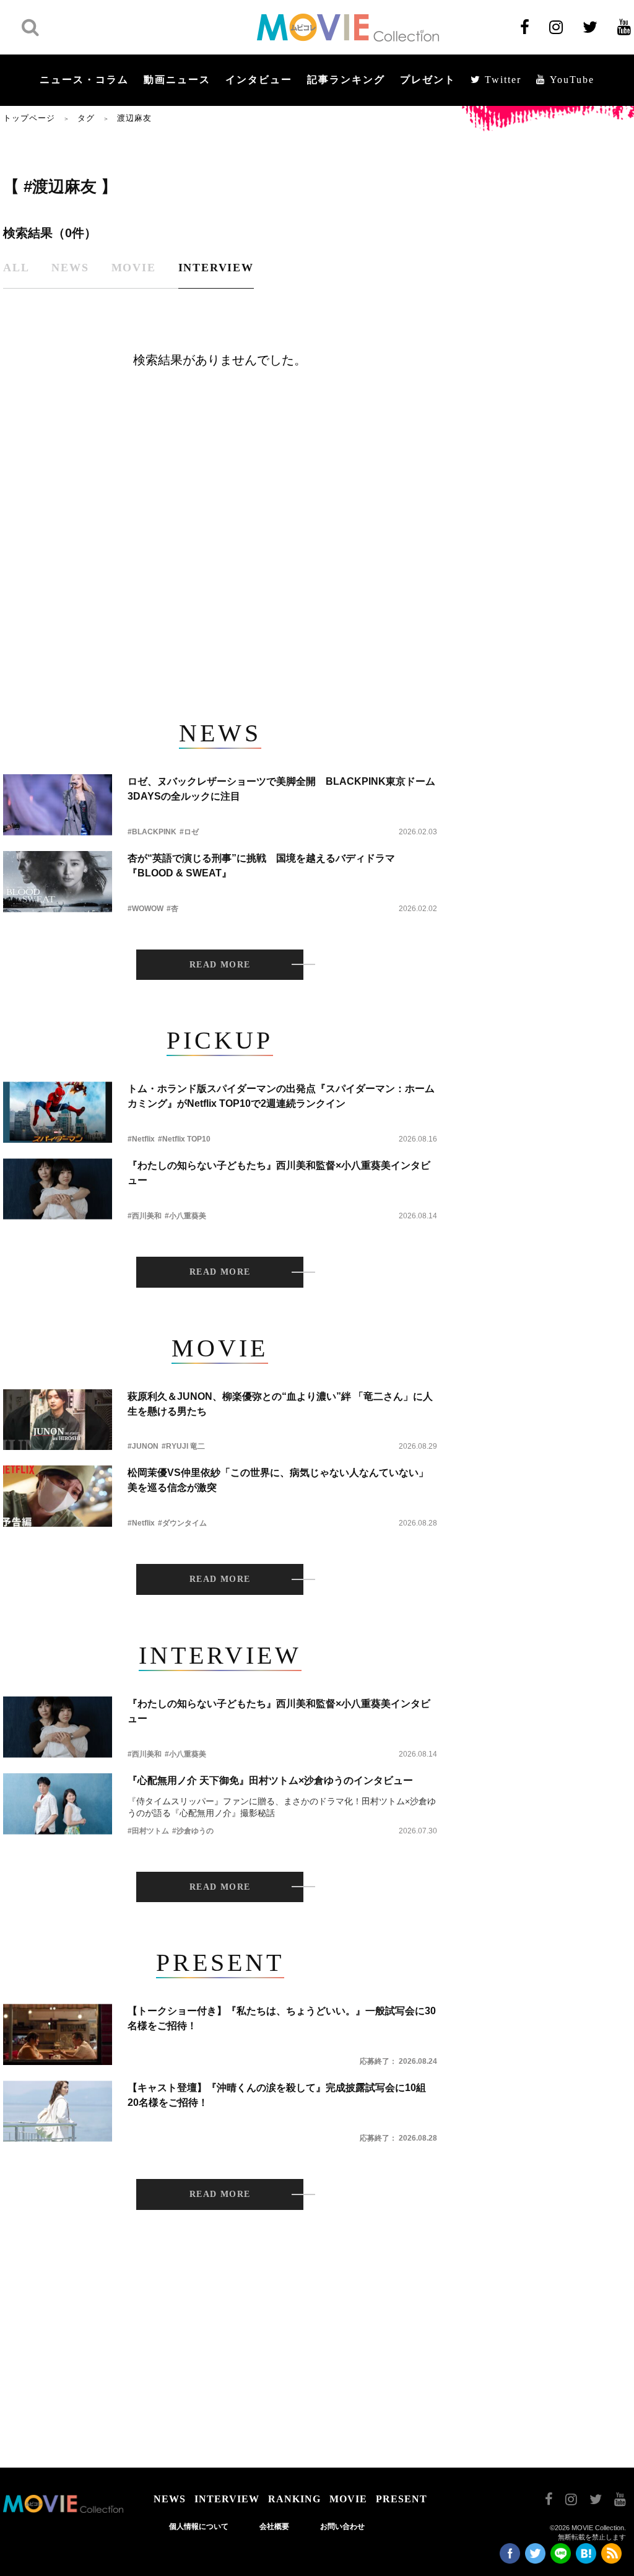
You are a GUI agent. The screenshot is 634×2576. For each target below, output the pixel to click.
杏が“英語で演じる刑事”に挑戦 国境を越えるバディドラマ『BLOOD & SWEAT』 (261, 866)
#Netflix (141, 1139)
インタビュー (259, 80)
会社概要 (274, 2526)
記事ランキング (346, 80)
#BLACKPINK (152, 832)
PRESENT (402, 2499)
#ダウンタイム (182, 1523)
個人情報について (199, 2526)
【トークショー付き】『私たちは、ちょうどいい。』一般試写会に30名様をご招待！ (282, 2018)
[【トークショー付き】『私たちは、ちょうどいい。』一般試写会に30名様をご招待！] (58, 2034)
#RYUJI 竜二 (183, 1446)
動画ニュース (177, 80)
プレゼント (428, 80)
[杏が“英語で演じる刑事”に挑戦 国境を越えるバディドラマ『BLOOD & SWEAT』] (58, 882)
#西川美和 (145, 1216)
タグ (86, 118)
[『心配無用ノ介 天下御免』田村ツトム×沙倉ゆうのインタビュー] (58, 1804)
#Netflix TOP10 (184, 1139)
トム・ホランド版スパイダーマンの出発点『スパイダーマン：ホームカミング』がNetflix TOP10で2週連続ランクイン (281, 1096)
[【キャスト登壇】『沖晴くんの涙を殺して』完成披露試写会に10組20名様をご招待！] (58, 2111)
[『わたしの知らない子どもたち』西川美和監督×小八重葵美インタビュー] (58, 1189)
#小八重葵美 (185, 1216)
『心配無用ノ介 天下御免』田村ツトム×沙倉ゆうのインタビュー (270, 1780)
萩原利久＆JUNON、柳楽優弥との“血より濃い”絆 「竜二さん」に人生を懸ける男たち (280, 1404)
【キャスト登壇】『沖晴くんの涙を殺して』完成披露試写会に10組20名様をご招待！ (277, 2095)
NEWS (170, 2499)
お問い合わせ (342, 2526)
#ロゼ (189, 832)
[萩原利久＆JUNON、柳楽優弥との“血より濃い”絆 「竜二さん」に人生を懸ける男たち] (58, 1420)
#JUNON (143, 1446)
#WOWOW (145, 909)
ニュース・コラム (84, 80)
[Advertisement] (220, 592)
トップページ (29, 118)
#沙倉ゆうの (193, 1831)
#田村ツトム (148, 1831)
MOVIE (348, 2499)
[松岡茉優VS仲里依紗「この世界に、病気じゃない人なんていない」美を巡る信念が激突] (58, 1496)
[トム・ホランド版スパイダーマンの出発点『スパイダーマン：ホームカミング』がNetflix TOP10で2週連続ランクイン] (58, 1112)
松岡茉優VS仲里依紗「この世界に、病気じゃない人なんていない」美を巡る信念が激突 (278, 1480)
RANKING (294, 2499)
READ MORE (220, 965)
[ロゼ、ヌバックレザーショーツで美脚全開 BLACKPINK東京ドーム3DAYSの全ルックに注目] (58, 805)
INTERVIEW (227, 2499)
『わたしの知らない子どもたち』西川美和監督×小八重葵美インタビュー (279, 1173)
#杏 (172, 909)
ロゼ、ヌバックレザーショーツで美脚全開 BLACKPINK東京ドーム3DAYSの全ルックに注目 (281, 789)
